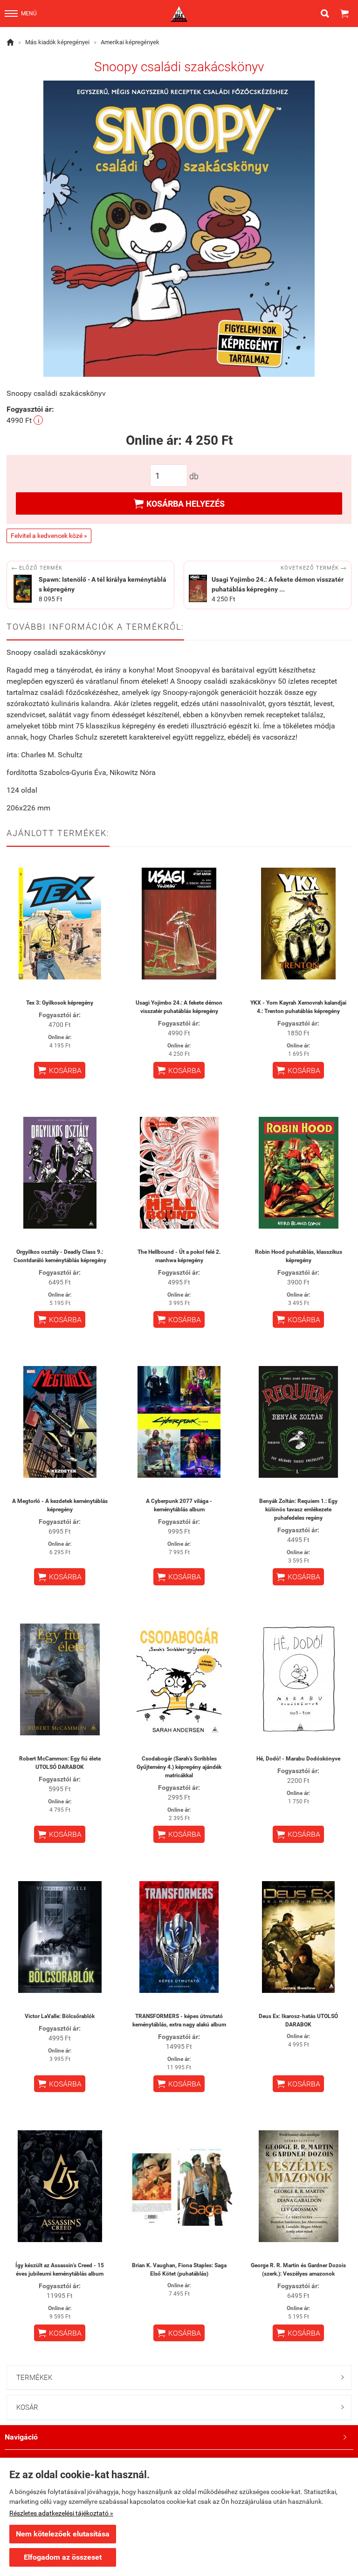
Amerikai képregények (130, 42)
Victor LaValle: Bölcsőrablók (60, 2016)
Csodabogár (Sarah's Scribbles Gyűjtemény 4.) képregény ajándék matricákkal (179, 1767)
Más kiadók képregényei (57, 42)
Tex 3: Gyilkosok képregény (60, 1003)
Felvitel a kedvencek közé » (49, 536)
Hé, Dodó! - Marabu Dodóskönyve (298, 1759)
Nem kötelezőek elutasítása (63, 2534)
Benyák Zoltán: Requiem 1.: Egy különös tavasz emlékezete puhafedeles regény (298, 1509)
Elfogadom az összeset (63, 2557)
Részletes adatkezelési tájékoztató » (61, 2513)
